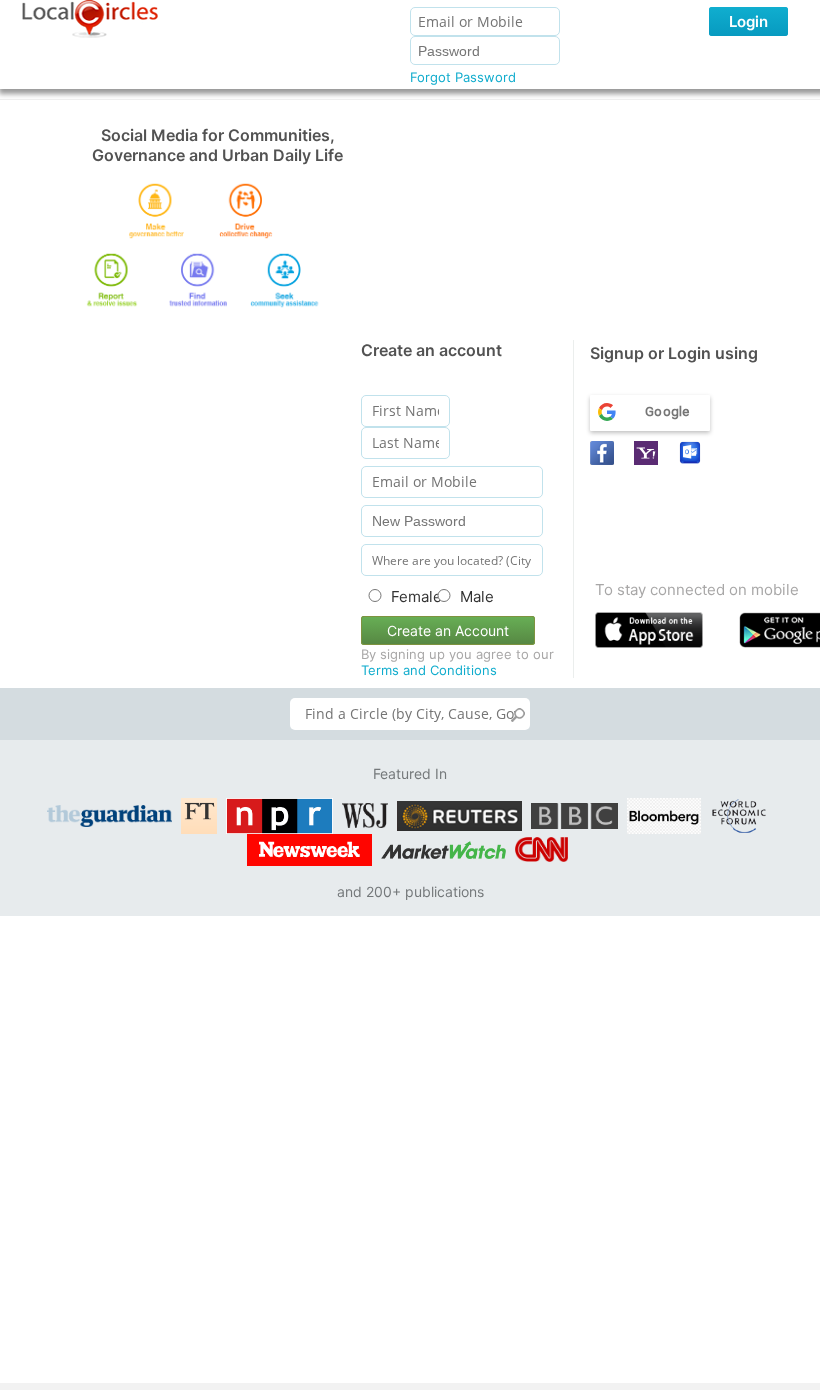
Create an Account (448, 630)
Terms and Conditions (429, 670)
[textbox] (410, 714)
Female (407, 596)
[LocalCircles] (90, 19)
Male (477, 596)
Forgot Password (463, 77)
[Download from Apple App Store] (662, 634)
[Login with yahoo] (649, 453)
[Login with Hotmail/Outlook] (693, 453)
